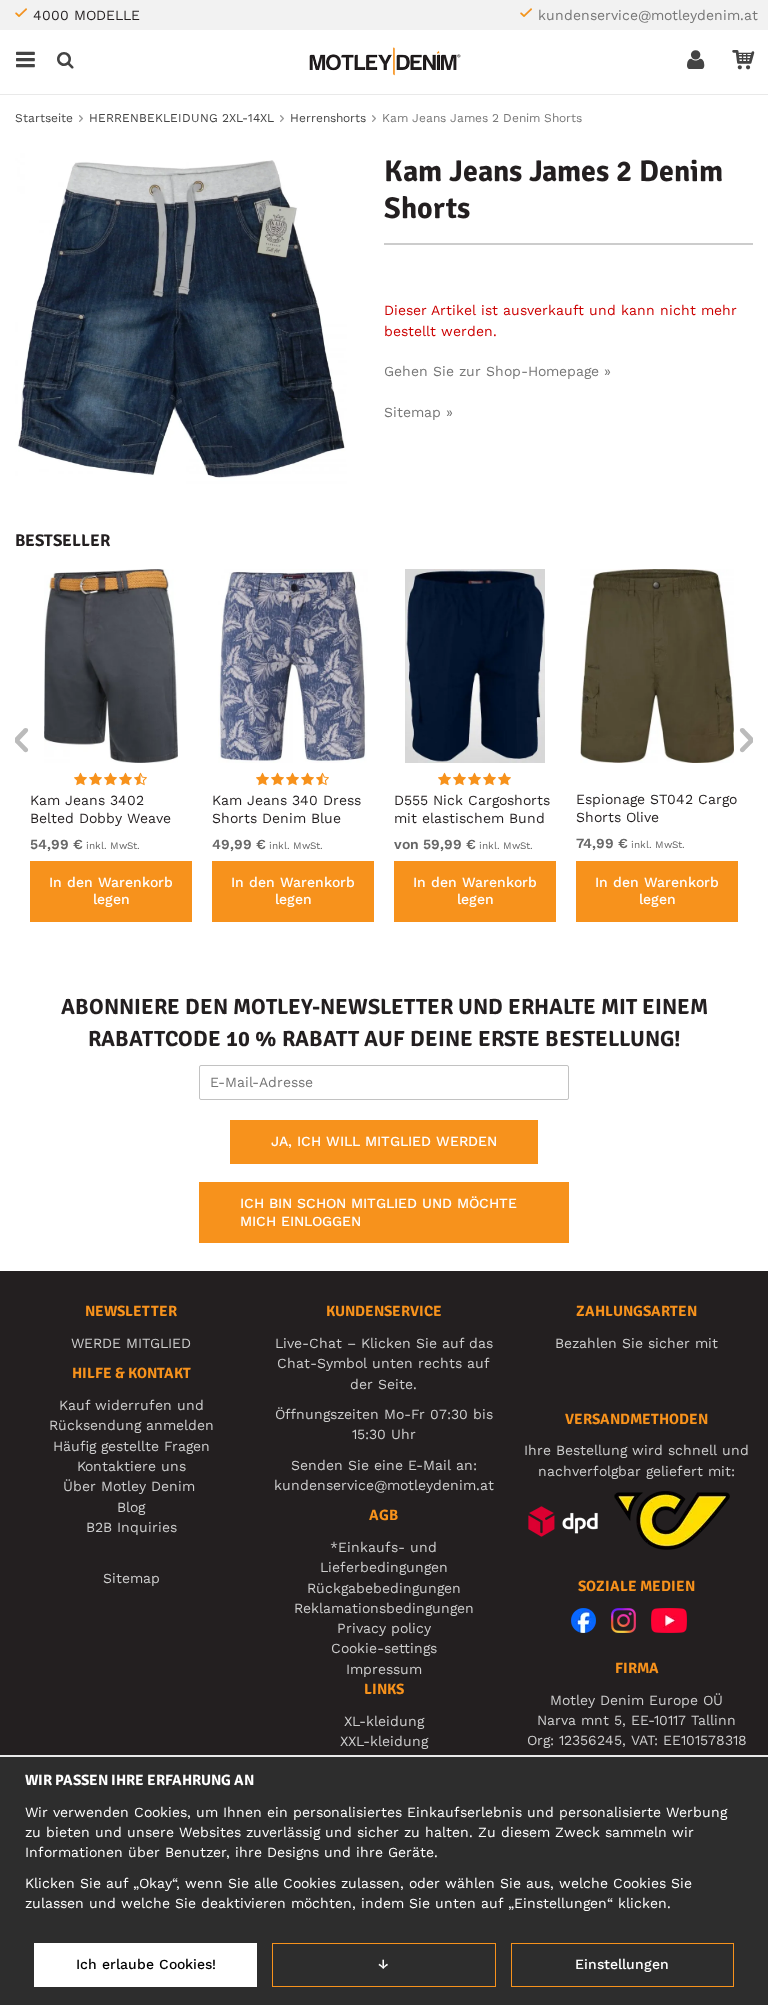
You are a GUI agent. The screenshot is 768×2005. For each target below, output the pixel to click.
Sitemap (131, 1578)
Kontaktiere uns (131, 1466)
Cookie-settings (384, 1648)
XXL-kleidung (384, 1741)
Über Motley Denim (131, 1486)
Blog (131, 1507)
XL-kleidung (384, 1721)
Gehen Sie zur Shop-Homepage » (497, 371)
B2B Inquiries (131, 1527)
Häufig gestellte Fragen (131, 1446)
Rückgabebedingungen (384, 1588)
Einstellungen (622, 1964)
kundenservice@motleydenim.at (648, 15)
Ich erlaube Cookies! (146, 1964)
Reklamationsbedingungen (384, 1608)
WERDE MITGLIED (131, 1343)
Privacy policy (384, 1628)
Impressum (384, 1669)
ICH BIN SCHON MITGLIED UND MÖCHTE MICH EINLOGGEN (378, 1212)
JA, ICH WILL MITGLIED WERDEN (384, 1141)
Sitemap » (418, 412)
